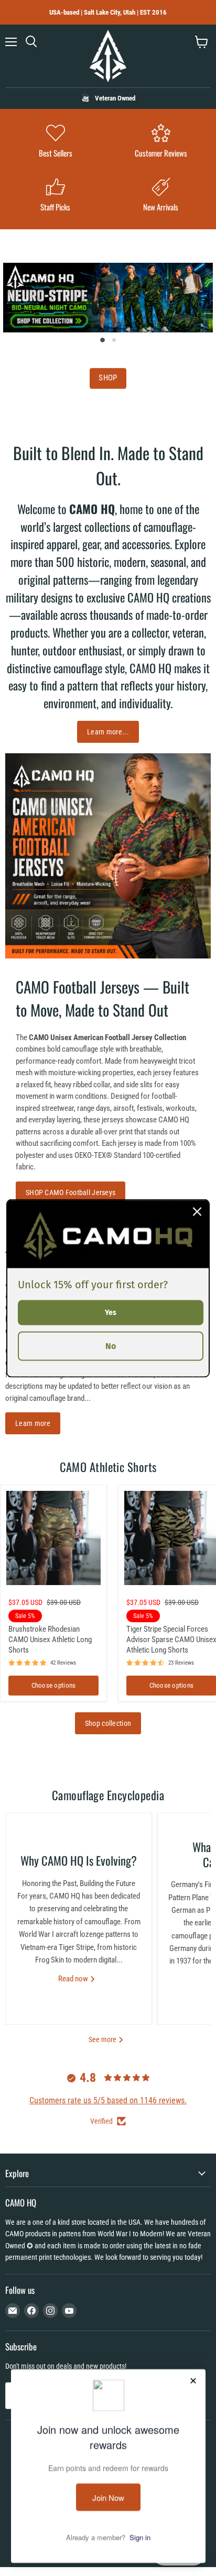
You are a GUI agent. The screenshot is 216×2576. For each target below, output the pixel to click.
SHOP (108, 378)
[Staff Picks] (55, 196)
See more (103, 2039)
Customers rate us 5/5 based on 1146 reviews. (108, 2100)
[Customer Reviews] (161, 142)
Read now (74, 1979)
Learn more (33, 1423)
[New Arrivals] (161, 196)
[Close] (197, 1211)
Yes (111, 1312)
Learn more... (108, 732)
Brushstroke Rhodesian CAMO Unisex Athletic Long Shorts (50, 1639)
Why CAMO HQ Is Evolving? (79, 1860)
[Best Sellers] (55, 142)
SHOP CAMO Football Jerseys (71, 1192)
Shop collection (108, 1723)
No (111, 1346)
